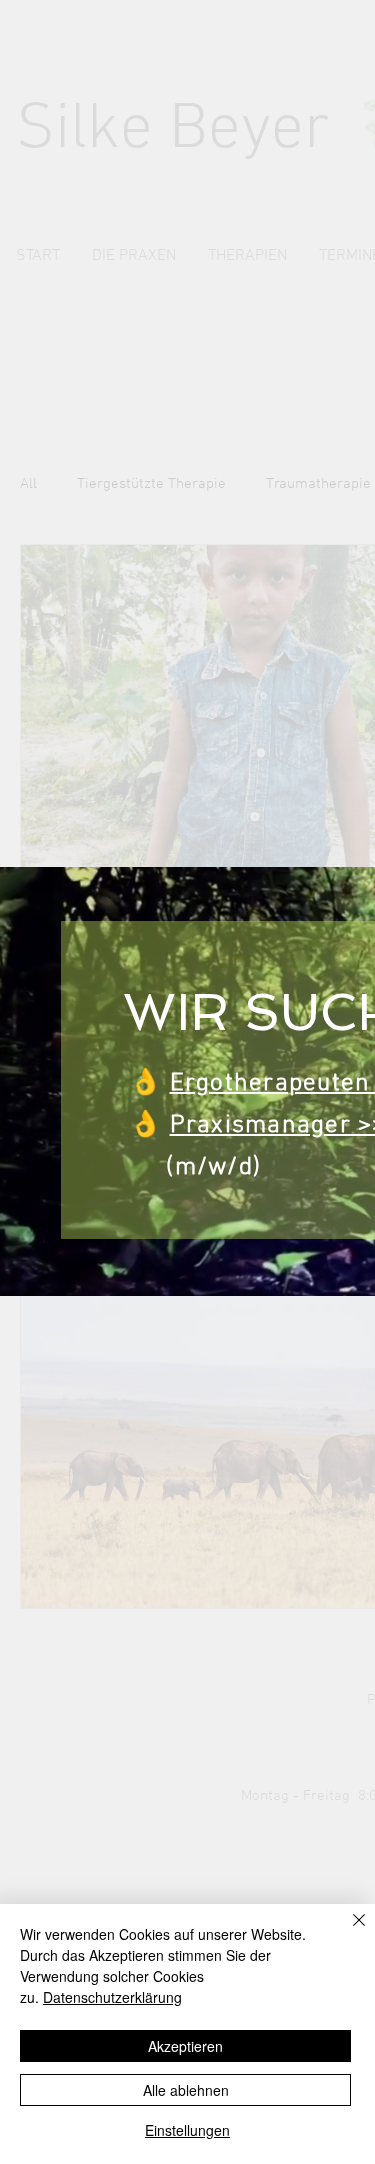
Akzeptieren (185, 2046)
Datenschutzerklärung (112, 1997)
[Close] (347, 1932)
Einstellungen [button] (187, 2130)
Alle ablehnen (186, 2090)
